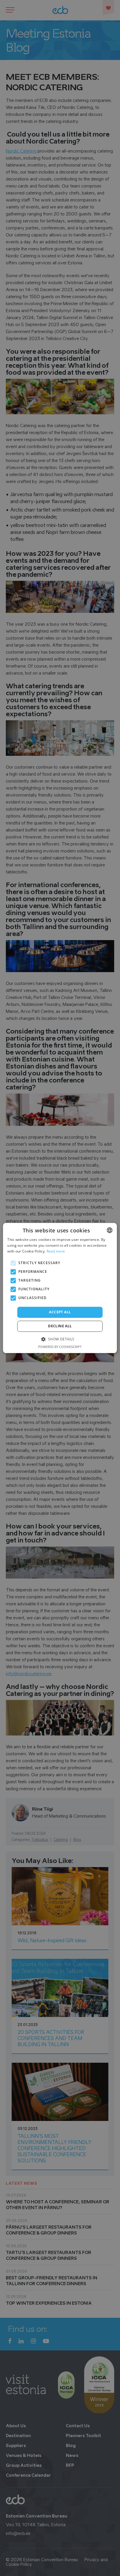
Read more (56, 1251)
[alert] (60, 1288)
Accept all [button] (60, 1312)
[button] (60, 1339)
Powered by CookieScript (60, 1347)
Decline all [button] (60, 1326)
